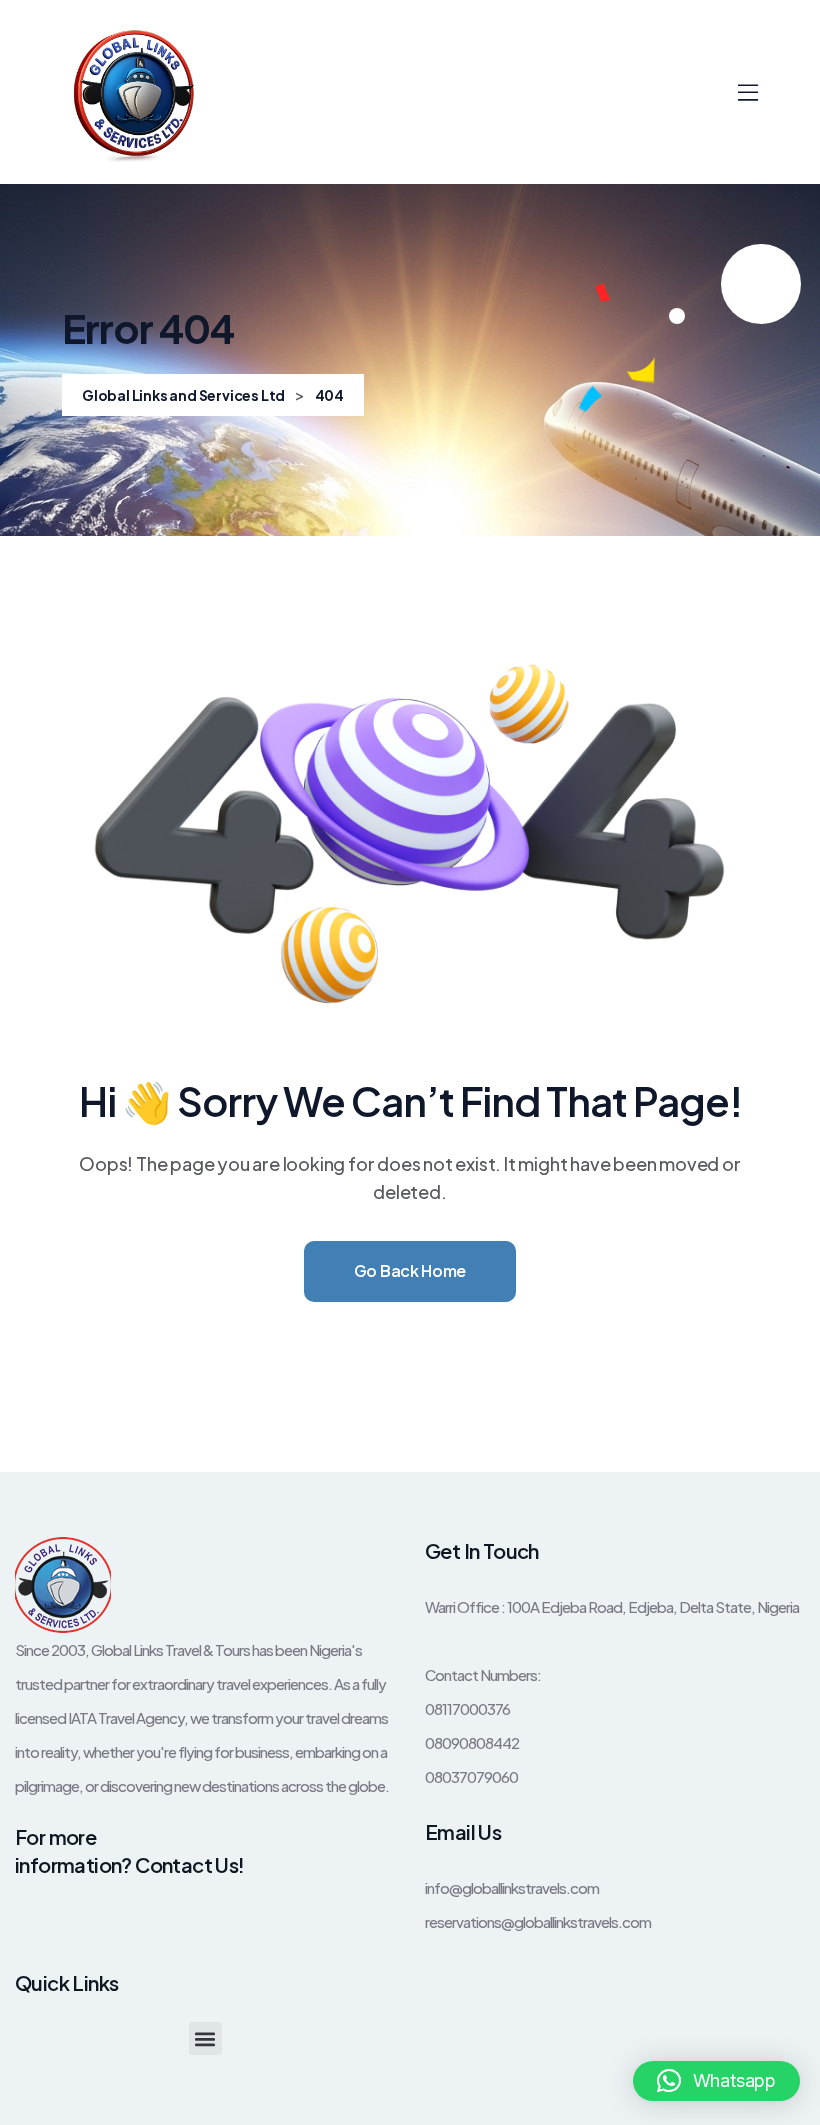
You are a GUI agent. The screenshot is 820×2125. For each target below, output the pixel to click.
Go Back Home (410, 1270)
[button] (205, 2038)
